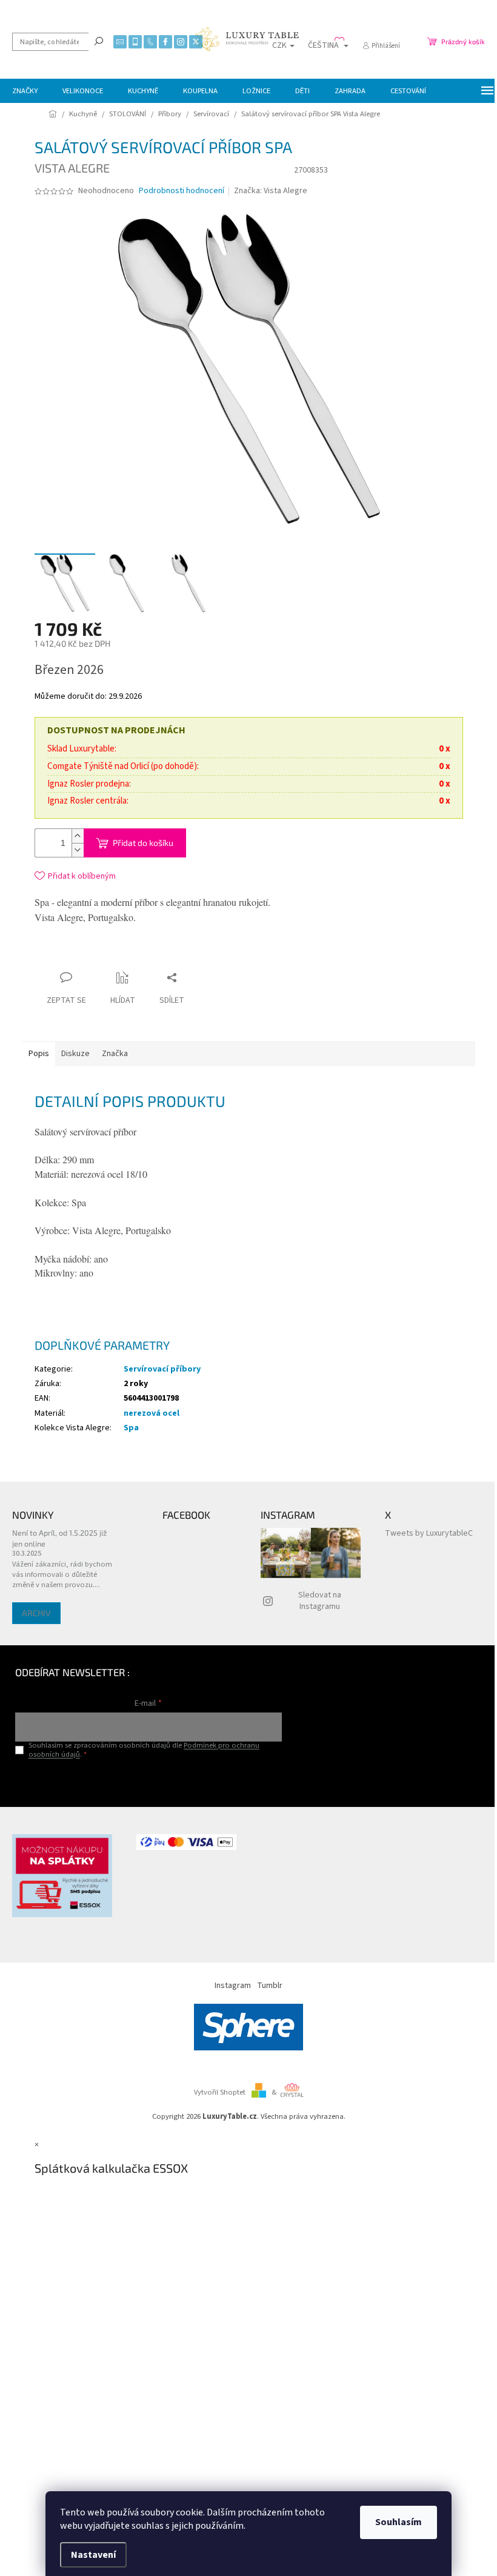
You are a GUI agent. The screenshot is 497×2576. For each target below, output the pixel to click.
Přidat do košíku (143, 843)
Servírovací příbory (162, 1369)
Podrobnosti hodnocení (182, 191)
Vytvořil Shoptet (220, 2092)
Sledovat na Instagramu (320, 1601)
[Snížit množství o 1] (78, 850)
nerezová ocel (152, 1413)
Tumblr (270, 1986)
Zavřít (146, 954)
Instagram (233, 1986)
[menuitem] (25, 91)
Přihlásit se (148, 1779)
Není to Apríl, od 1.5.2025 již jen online (59, 1538)
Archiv (36, 1613)
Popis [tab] (39, 1054)
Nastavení (93, 2555)
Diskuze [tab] (75, 1054)
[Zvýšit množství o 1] (78, 836)
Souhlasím (399, 2522)
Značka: (271, 191)
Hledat (99, 41)
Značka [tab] (115, 1054)
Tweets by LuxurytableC (429, 1533)
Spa (131, 1428)
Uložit (106, 957)
